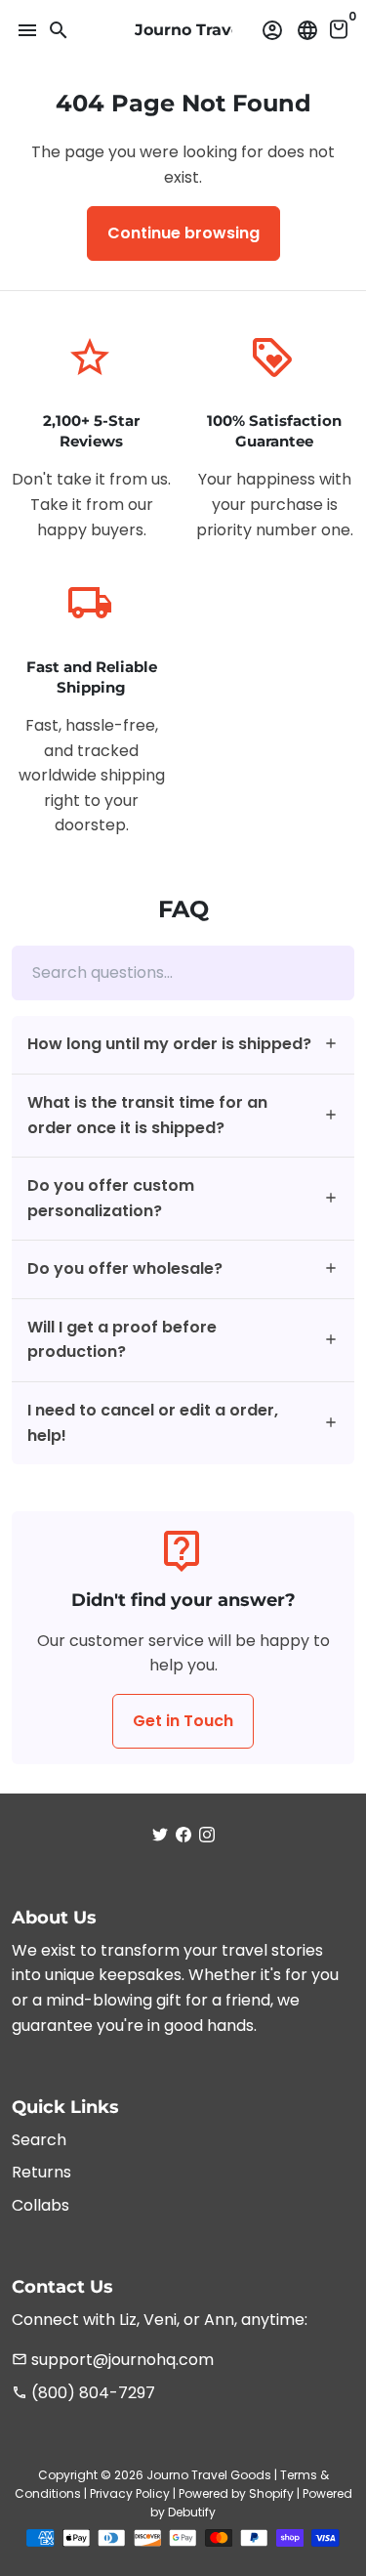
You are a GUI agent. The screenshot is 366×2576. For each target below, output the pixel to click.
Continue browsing (183, 233)
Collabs (41, 2205)
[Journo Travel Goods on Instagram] (207, 1835)
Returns (41, 2172)
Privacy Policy (130, 2493)
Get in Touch (183, 1721)
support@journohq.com (113, 2360)
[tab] (183, 1045)
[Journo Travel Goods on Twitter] (160, 1835)
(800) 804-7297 (83, 2393)
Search (39, 2140)
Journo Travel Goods (209, 2475)
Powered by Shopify (236, 2493)
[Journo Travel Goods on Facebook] (183, 1835)
